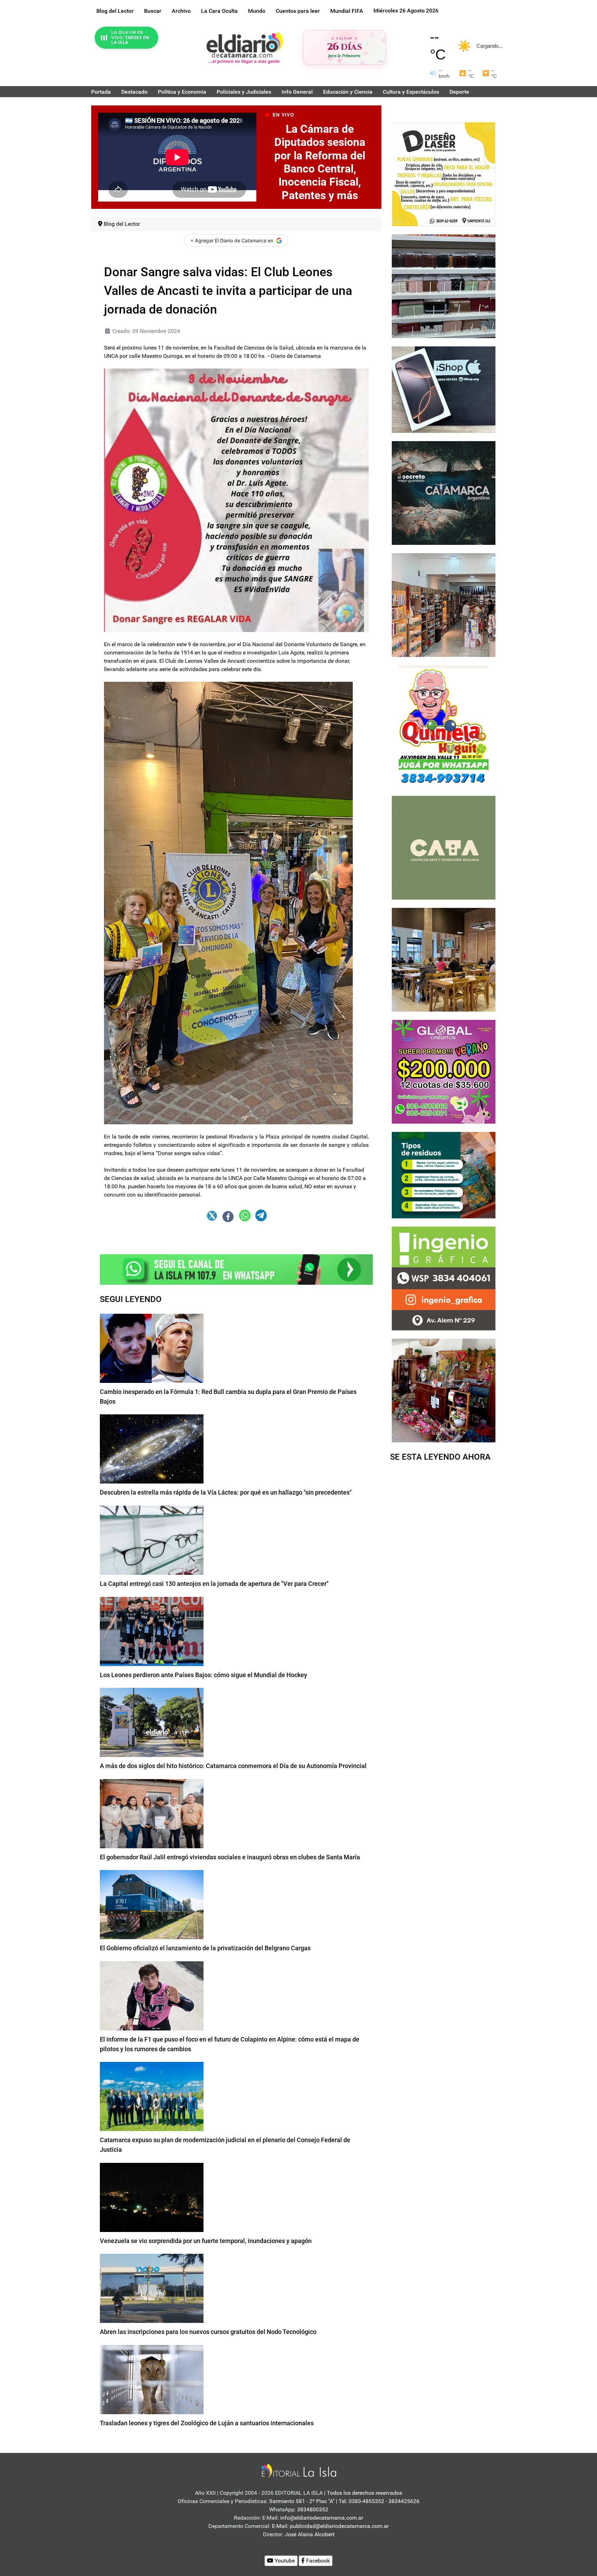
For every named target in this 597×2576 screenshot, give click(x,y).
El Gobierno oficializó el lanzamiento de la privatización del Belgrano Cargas (205, 1948)
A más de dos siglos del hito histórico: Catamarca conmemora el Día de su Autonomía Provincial (233, 1766)
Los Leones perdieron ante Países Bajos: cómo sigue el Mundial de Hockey (203, 1675)
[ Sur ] (381, 61)
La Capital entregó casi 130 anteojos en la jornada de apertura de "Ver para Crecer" (214, 1584)
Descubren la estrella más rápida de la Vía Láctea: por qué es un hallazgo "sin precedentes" (226, 1492)
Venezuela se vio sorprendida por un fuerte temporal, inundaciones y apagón (206, 2241)
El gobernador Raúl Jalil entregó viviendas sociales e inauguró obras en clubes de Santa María (230, 1857)
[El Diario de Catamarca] (245, 48)
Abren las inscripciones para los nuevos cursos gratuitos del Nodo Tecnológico (208, 2332)
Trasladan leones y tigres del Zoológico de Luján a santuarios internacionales (207, 2423)
